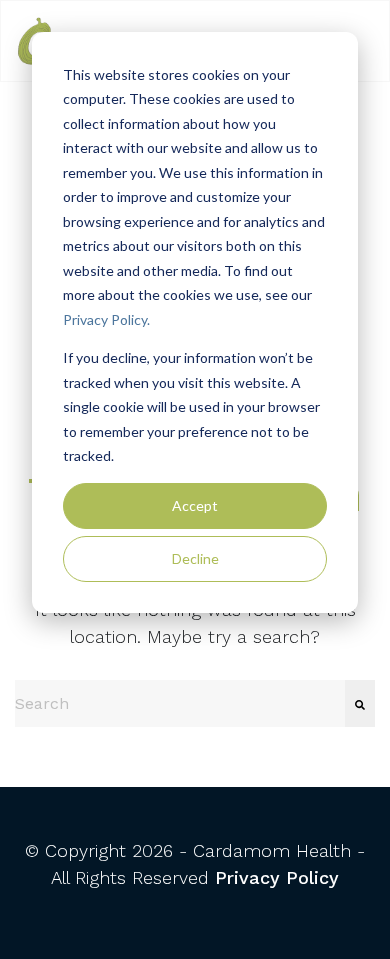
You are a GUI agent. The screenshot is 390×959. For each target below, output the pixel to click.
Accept (195, 505)
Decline (195, 558)
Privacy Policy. (106, 319)
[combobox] (180, 703)
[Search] (360, 703)
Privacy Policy (277, 877)
